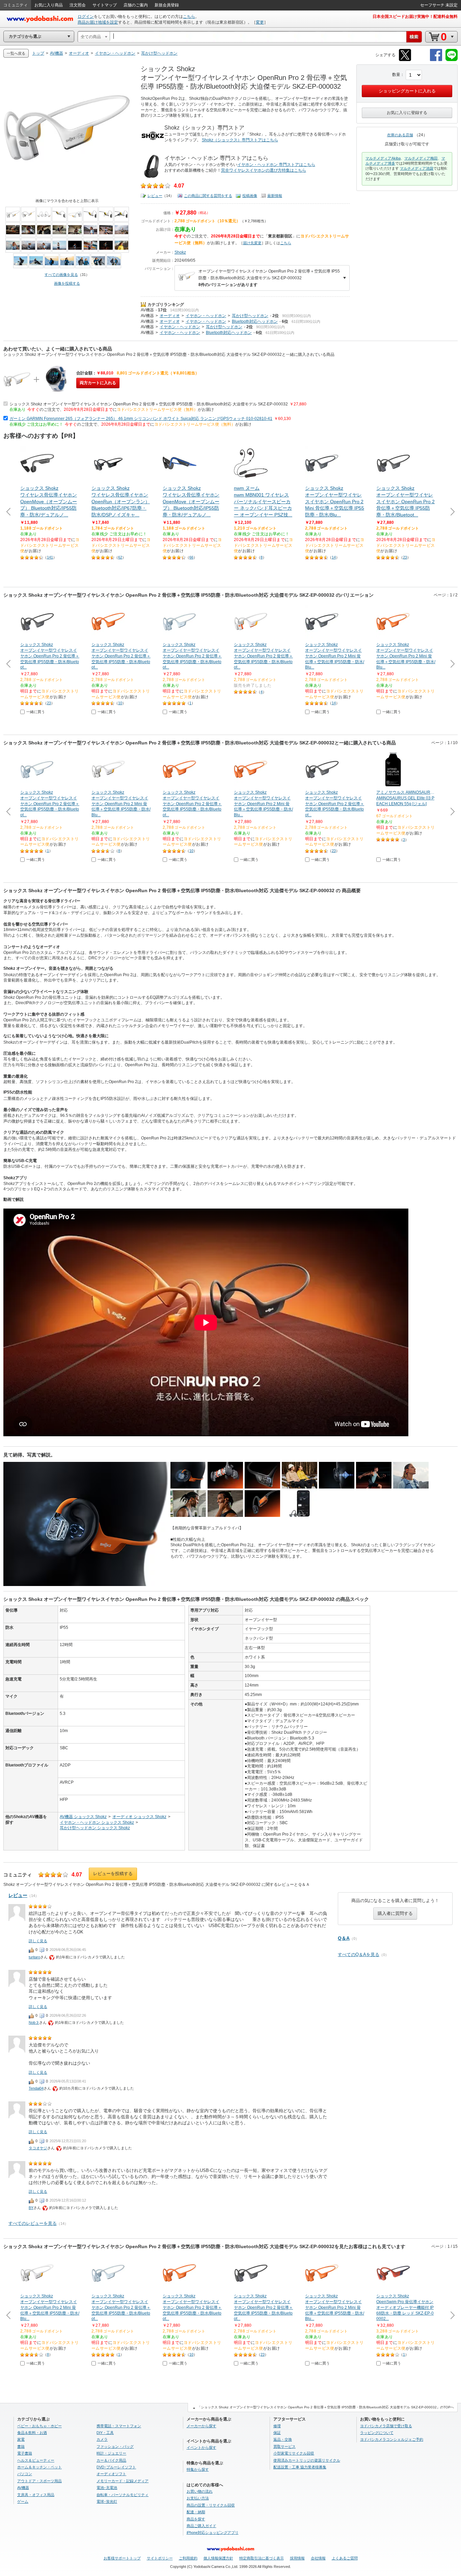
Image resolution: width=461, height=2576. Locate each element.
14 (334, 557)
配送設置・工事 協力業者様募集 (300, 2467)
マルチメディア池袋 (417, 168)
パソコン (25, 2474)
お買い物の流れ (200, 2491)
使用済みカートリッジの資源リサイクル (307, 2460)
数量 (396, 75)
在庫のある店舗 (400, 135)
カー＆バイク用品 (111, 2460)
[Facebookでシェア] (436, 60)
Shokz (180, 252)
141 (50, 557)
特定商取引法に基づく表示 (262, 2558)
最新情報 (275, 196)
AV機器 (147, 310)
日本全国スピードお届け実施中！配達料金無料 (415, 17)
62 (120, 557)
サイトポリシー (160, 2558)
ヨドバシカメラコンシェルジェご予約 (392, 2439)
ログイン (86, 17)
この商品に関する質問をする (208, 196)
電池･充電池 (107, 2488)
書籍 (21, 2446)
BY (31, 2208)
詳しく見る (38, 1941)
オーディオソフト (111, 2474)
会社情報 (318, 2558)
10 (120, 703)
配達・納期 (196, 2512)
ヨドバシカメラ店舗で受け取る (386, 2426)
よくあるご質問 (345, 2558)
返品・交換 (283, 2439)
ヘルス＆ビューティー (36, 2460)
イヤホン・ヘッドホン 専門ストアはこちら (276, 165)
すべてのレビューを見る (33, 2223)
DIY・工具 (105, 2433)
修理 (277, 2426)
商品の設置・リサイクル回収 (211, 2505)
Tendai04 (36, 2088)
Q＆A (344, 1938)
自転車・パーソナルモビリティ (123, 2495)
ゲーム (23, 2501)
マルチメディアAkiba (383, 158)
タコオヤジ (38, 2148)
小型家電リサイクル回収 (294, 2453)
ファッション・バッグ (115, 2446)
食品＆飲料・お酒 (32, 2433)
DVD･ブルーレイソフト (116, 2467)
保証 (277, 2433)
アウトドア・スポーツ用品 (39, 2481)
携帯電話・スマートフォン (119, 2426)
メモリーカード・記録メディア (123, 2481)
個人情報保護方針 (218, 2558)
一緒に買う (36, 712)
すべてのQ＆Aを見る (359, 1955)
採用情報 (297, 2558)
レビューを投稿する (113, 1874)
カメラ (102, 2439)
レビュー (155, 196)
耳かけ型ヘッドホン (250, 316)
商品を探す (196, 2519)
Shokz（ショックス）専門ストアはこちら (240, 140)
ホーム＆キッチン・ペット (39, 2467)
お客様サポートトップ (122, 2558)
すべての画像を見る (61, 275)
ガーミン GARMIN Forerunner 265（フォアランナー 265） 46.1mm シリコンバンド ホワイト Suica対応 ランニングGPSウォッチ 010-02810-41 (141, 419)
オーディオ (170, 316)
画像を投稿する (67, 283)
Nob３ (34, 2022)
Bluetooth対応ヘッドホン (255, 321)
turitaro (34, 1957)
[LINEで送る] (452, 60)
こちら (189, 17)
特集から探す (198, 2469)
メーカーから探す (201, 2426)
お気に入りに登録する (407, 113)
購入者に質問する (395, 1913)
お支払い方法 (198, 2498)
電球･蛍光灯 (107, 2501)
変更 (260, 22)
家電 (21, 2439)
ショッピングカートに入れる (407, 91)
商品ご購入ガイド (201, 2526)
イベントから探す (201, 2447)
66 (191, 557)
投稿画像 (250, 196)
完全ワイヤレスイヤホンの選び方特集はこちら (264, 170)
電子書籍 (25, 2453)
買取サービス (284, 2446)
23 (405, 557)
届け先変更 (252, 243)
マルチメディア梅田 (421, 158)
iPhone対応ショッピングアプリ (213, 2532)
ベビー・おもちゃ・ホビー (39, 2426)
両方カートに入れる (98, 383)
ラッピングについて (377, 2433)
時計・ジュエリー (111, 2453)
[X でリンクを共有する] (405, 60)
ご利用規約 (188, 2558)
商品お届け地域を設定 (98, 22)
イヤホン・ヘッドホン (206, 316)
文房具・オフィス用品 (36, 2495)
